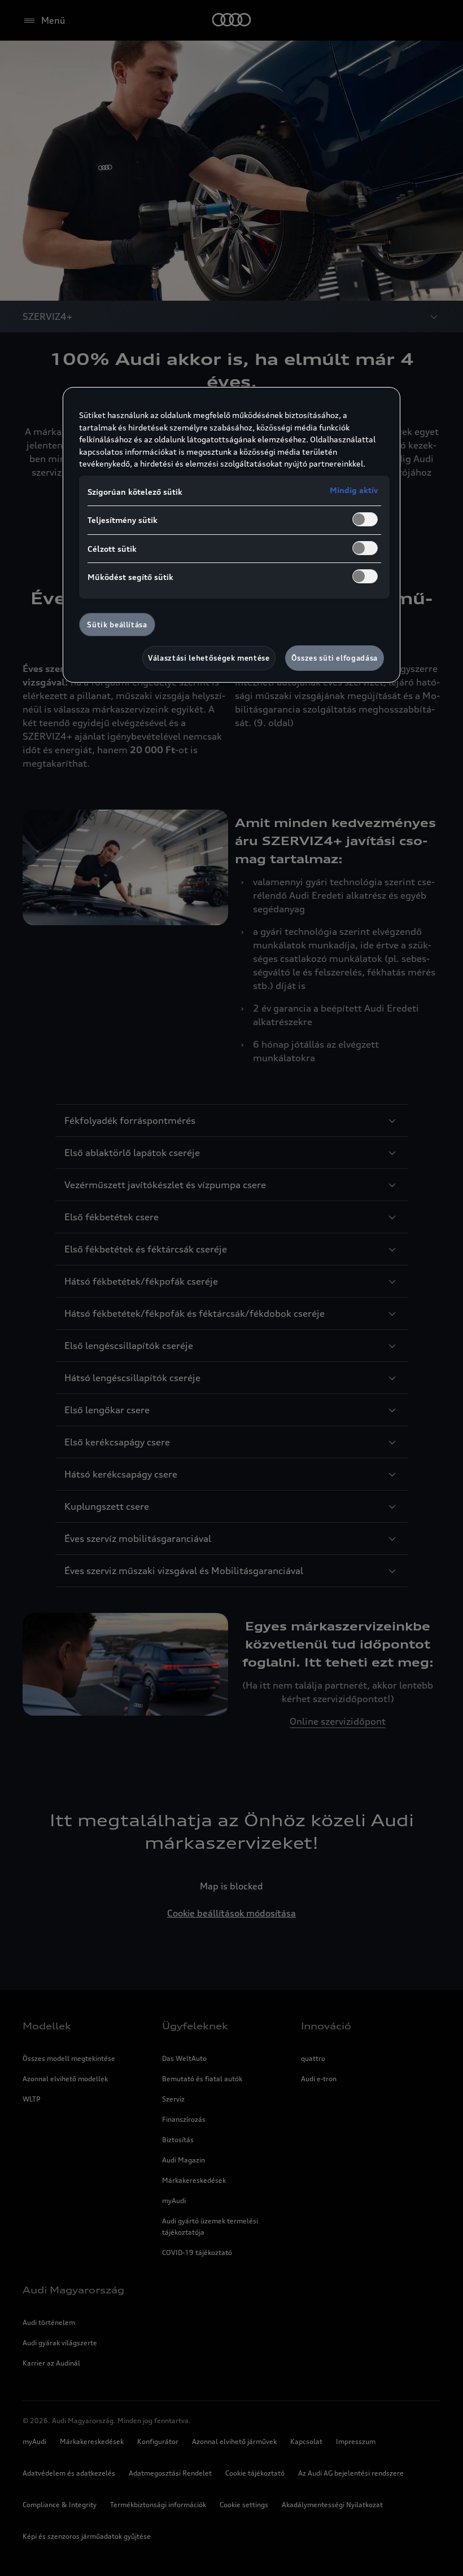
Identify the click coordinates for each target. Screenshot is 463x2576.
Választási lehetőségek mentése (209, 658)
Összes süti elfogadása (335, 658)
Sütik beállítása (117, 625)
